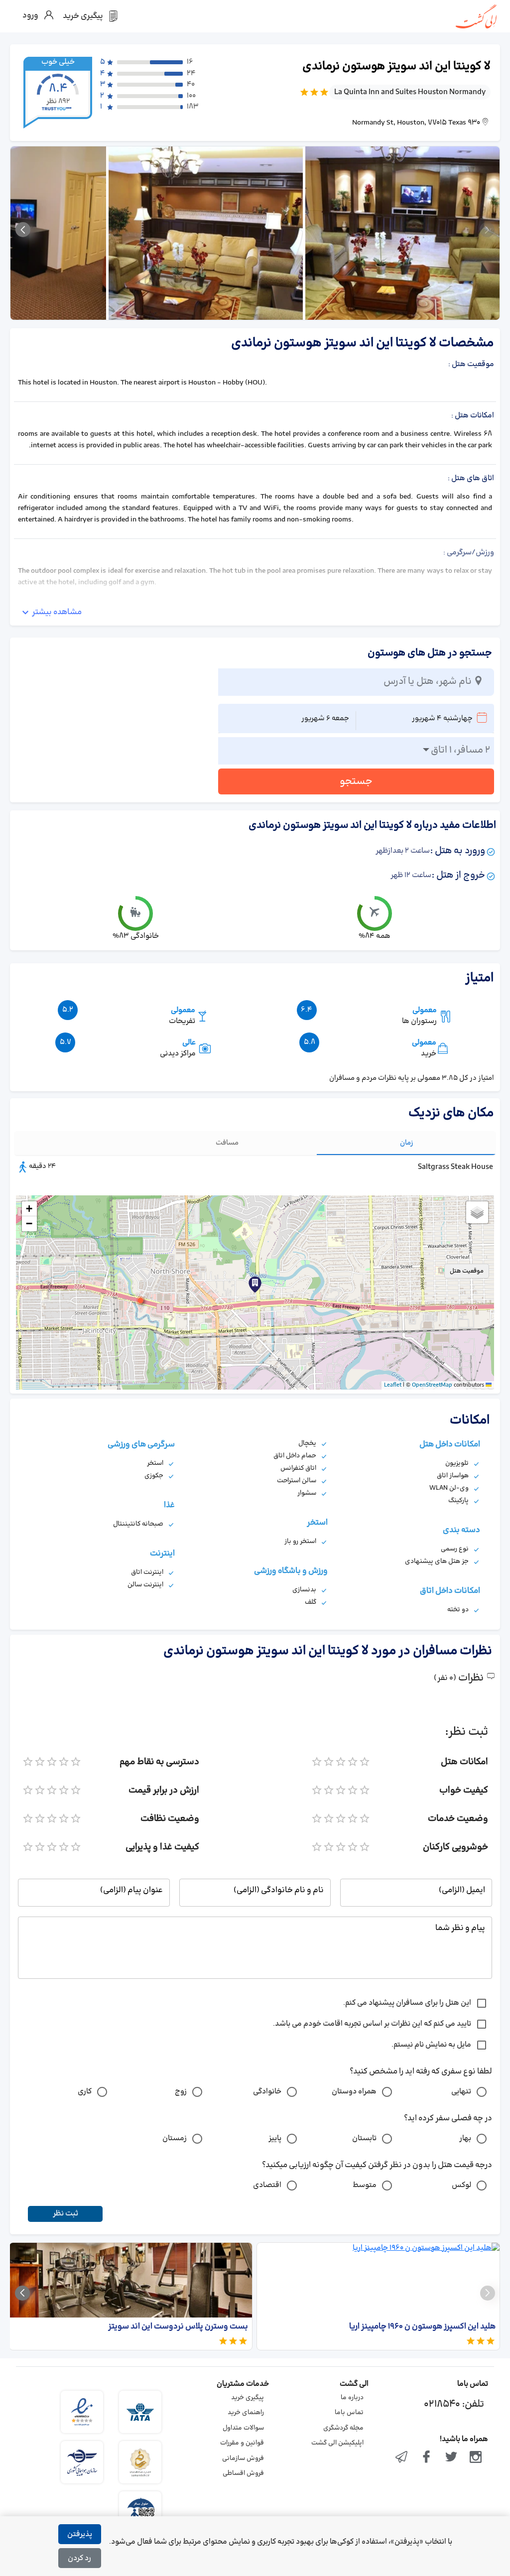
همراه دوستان (354, 2092)
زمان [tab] (407, 1143)
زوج (181, 2092)
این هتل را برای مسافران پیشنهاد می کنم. (407, 2003)
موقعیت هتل (467, 1271)
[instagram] (476, 2458)
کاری (85, 2092)
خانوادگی (267, 2092)
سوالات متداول (243, 2428)
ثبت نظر (65, 2214)
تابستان (364, 2138)
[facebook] (426, 2458)
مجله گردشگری (343, 2428)
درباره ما (352, 2398)
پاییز (275, 2138)
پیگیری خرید (248, 2398)
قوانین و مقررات (242, 2443)
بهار (465, 2138)
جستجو (356, 781)
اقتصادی (267, 2185)
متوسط (365, 2185)
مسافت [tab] (227, 1143)
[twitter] (451, 2458)
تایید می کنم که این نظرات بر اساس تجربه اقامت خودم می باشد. (372, 2024)
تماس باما (349, 2413)
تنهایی (461, 2092)
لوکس (461, 2185)
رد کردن (79, 2558)
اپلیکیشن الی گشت (337, 2443)
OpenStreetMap (432, 1385)
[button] (140, 1300)
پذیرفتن (80, 2534)
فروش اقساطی (243, 2473)
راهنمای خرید (246, 2413)
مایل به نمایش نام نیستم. (431, 2045)
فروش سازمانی (243, 2458)
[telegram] (402, 2458)
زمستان (175, 2138)
